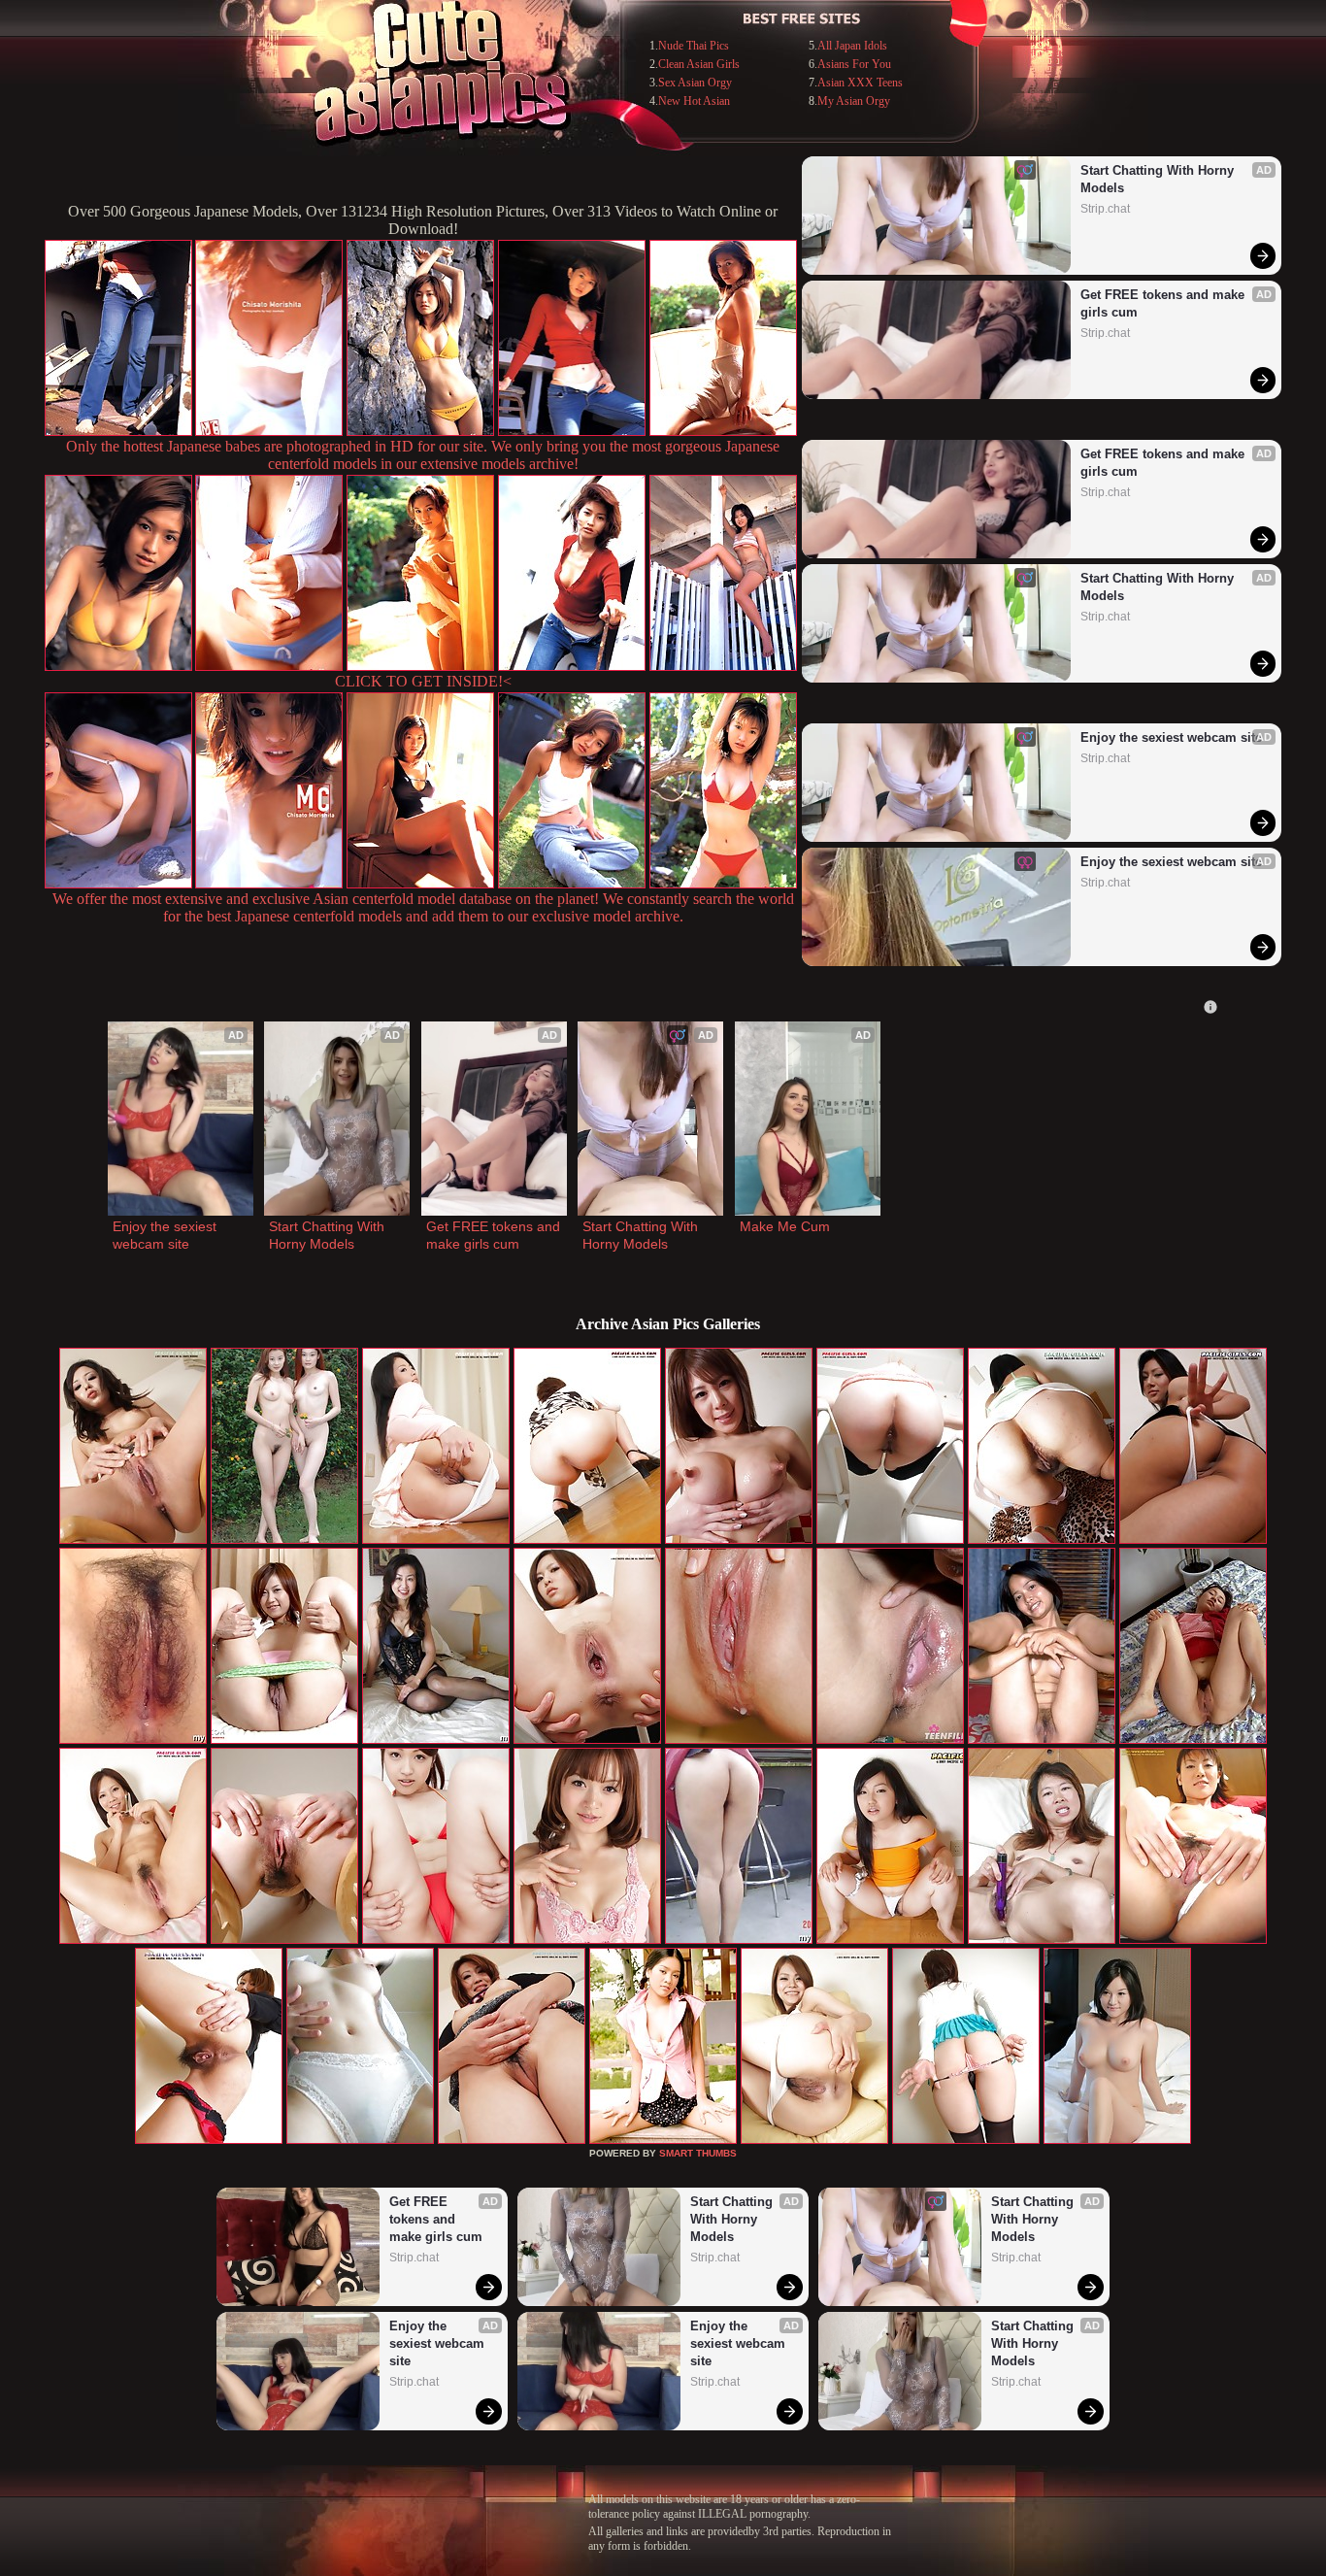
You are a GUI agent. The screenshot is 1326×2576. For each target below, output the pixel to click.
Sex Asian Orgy (695, 83)
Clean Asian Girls (699, 64)
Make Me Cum (785, 1226)
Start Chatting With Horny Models (1159, 179)
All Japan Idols (852, 46)
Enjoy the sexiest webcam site (1171, 737)
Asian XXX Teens (860, 83)
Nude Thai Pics (694, 46)
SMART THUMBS (698, 2153)
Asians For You (854, 64)
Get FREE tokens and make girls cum (1164, 303)
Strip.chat (1105, 209)
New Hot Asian (694, 101)
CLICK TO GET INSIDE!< (423, 681)
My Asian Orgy (854, 101)
